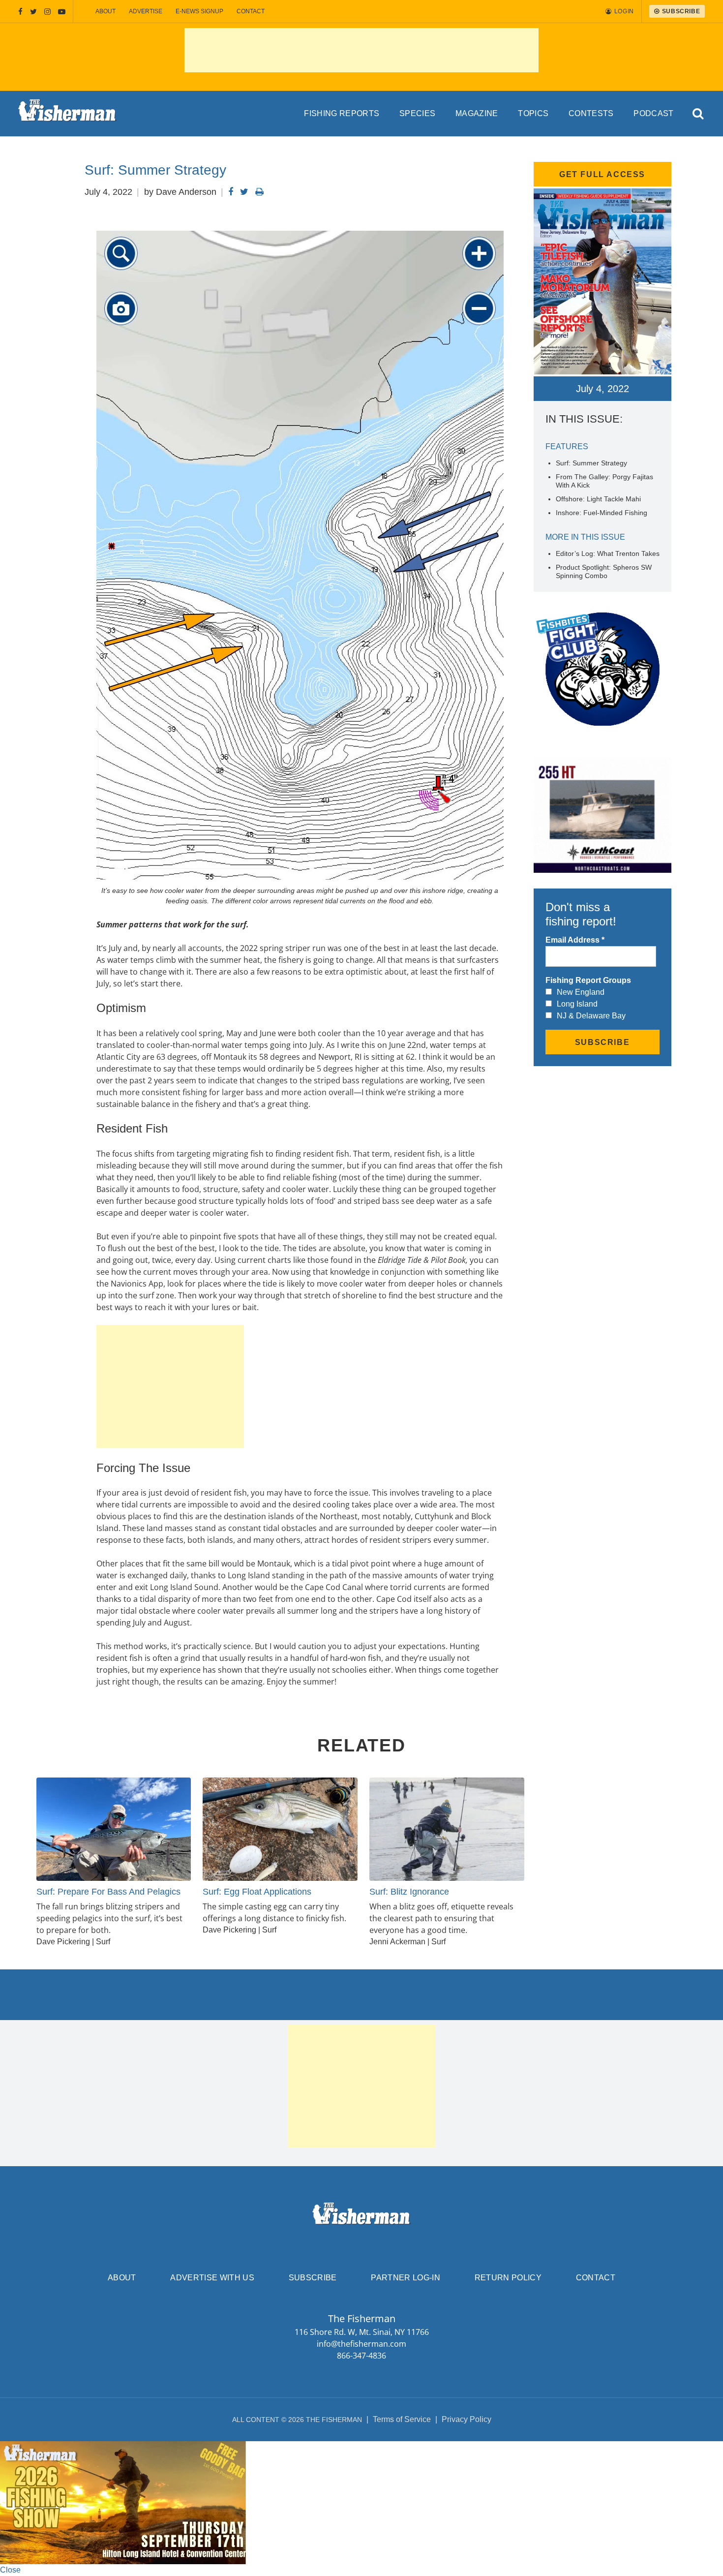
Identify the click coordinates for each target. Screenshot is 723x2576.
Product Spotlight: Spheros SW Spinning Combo (604, 571)
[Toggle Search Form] (698, 114)
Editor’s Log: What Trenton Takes (608, 553)
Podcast (653, 113)
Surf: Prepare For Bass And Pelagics (108, 1892)
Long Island (577, 1004)
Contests (591, 113)
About (105, 11)
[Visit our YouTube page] (62, 12)
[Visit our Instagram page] (47, 12)
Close (10, 2570)
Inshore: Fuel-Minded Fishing (602, 513)
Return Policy (508, 2278)
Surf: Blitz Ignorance (409, 1892)
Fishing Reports (342, 113)
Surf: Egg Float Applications (257, 1892)
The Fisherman (67, 114)
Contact (251, 11)
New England (581, 992)
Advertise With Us (212, 2278)
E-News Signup (199, 11)
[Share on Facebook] (231, 192)
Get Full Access (602, 174)
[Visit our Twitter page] (33, 12)
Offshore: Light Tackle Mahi (598, 499)
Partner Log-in (405, 2278)
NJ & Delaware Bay (591, 1016)
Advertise (146, 11)
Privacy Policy (467, 2419)
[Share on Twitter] (244, 192)
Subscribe (313, 2278)
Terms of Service (402, 2419)
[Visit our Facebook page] (20, 12)
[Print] (259, 192)
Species (417, 113)
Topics (533, 113)
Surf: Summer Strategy (591, 463)
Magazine (477, 113)
